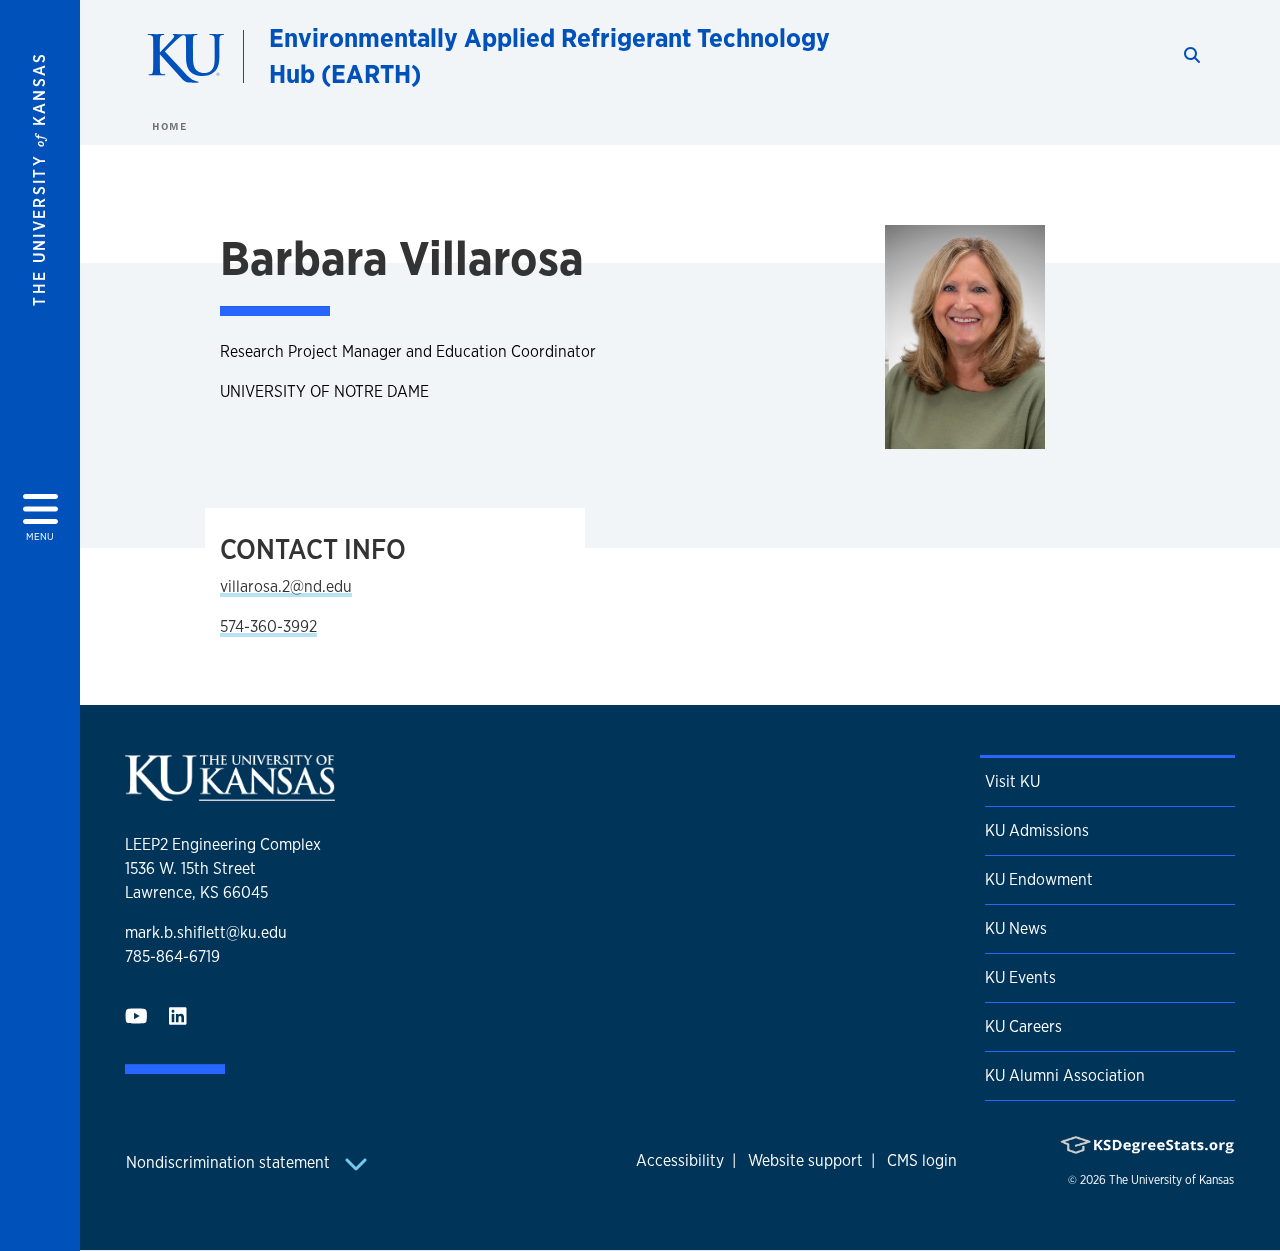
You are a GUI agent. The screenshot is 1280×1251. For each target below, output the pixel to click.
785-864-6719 (172, 956)
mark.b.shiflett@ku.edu (206, 932)
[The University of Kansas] (230, 792)
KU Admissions (1037, 830)
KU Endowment (1039, 879)
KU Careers (1023, 1026)
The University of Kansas (1171, 1180)
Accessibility (680, 1160)
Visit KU (1012, 781)
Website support (805, 1160)
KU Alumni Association (1065, 1075)
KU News (1016, 928)
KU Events (1020, 977)
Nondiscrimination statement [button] (230, 1162)
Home (169, 126)
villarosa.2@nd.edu (286, 586)
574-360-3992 (268, 626)
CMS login (922, 1160)
